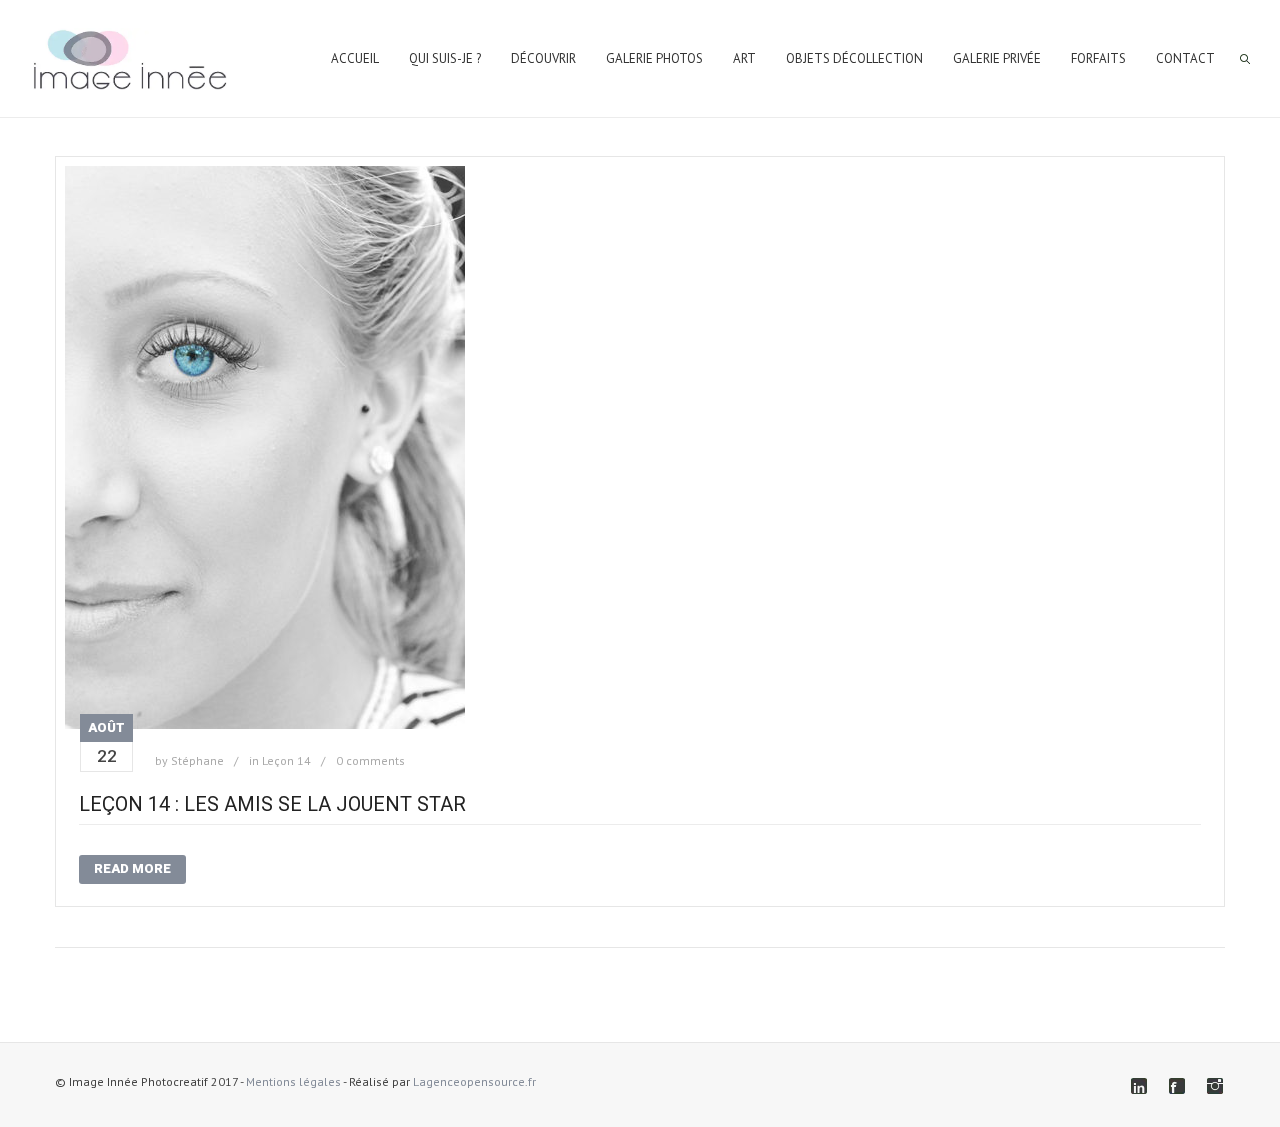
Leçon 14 (286, 760)
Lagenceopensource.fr (474, 1081)
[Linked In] (1139, 1086)
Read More (132, 868)
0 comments (370, 760)
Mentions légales (293, 1081)
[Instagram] (1215, 1086)
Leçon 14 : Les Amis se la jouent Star (272, 804)
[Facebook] (1177, 1086)
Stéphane (197, 760)
